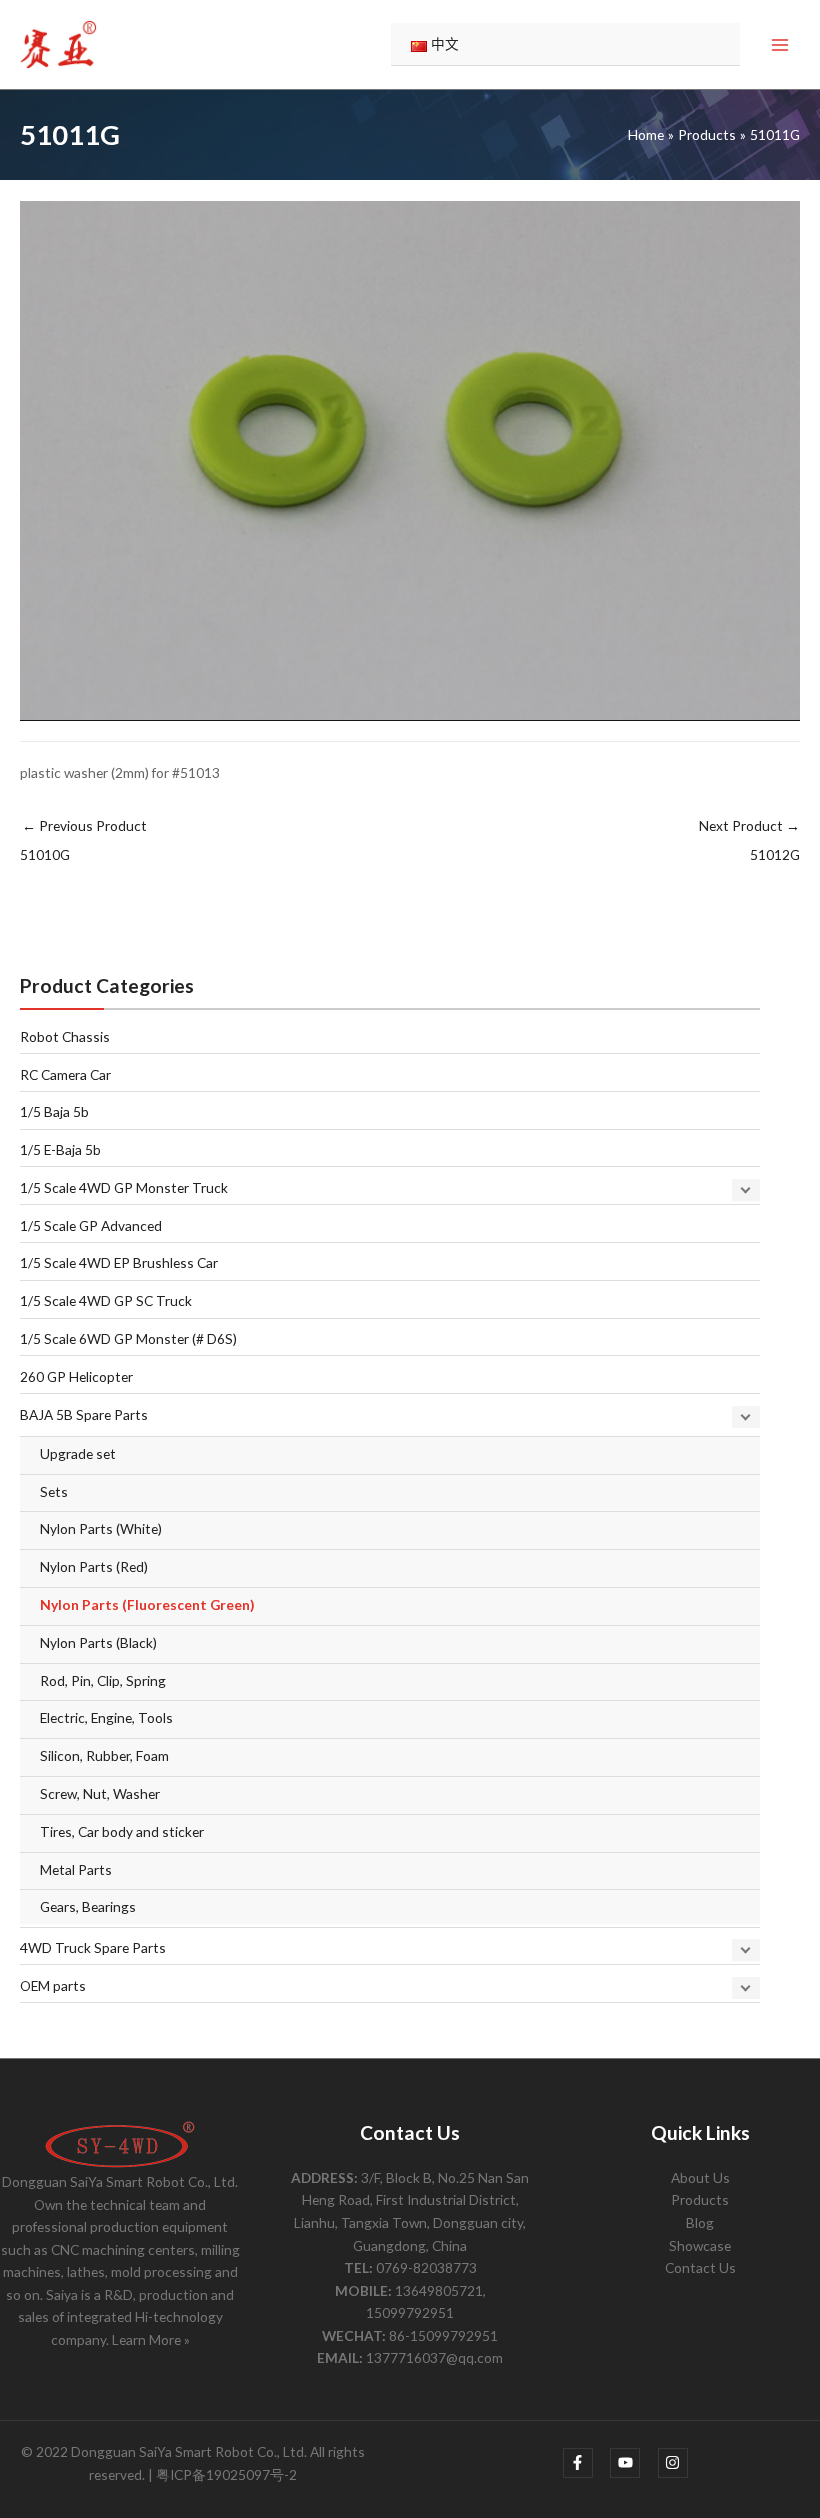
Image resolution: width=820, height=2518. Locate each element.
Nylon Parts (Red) (94, 1566)
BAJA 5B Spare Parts (84, 1414)
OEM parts (53, 1985)
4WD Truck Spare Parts (93, 1947)
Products (700, 2199)
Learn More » (151, 2339)
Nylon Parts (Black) (98, 1642)
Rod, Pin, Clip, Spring (103, 1680)
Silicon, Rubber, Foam (104, 1755)
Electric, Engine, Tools (106, 1717)
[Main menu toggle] (780, 44)
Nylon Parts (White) (101, 1528)
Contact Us (700, 2267)
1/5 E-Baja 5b (60, 1149)
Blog (700, 2222)
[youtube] (632, 2463)
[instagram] (675, 2463)
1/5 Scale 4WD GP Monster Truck (124, 1187)
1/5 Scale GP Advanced (91, 1225)
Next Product (749, 840)
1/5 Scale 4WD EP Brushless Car (119, 1262)
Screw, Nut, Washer (100, 1793)
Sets (54, 1491)
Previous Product (83, 840)
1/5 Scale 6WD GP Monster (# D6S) (128, 1338)
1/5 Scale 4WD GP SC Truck (106, 1300)
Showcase (700, 2245)
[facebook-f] (585, 2463)
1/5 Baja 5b (54, 1111)
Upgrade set (78, 1453)
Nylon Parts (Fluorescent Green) (147, 1604)
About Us (700, 2177)
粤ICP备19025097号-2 (226, 2474)
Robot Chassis (65, 1036)
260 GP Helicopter (76, 1376)
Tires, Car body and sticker (122, 1831)
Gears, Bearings (88, 1906)
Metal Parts (76, 1869)
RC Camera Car (65, 1074)
